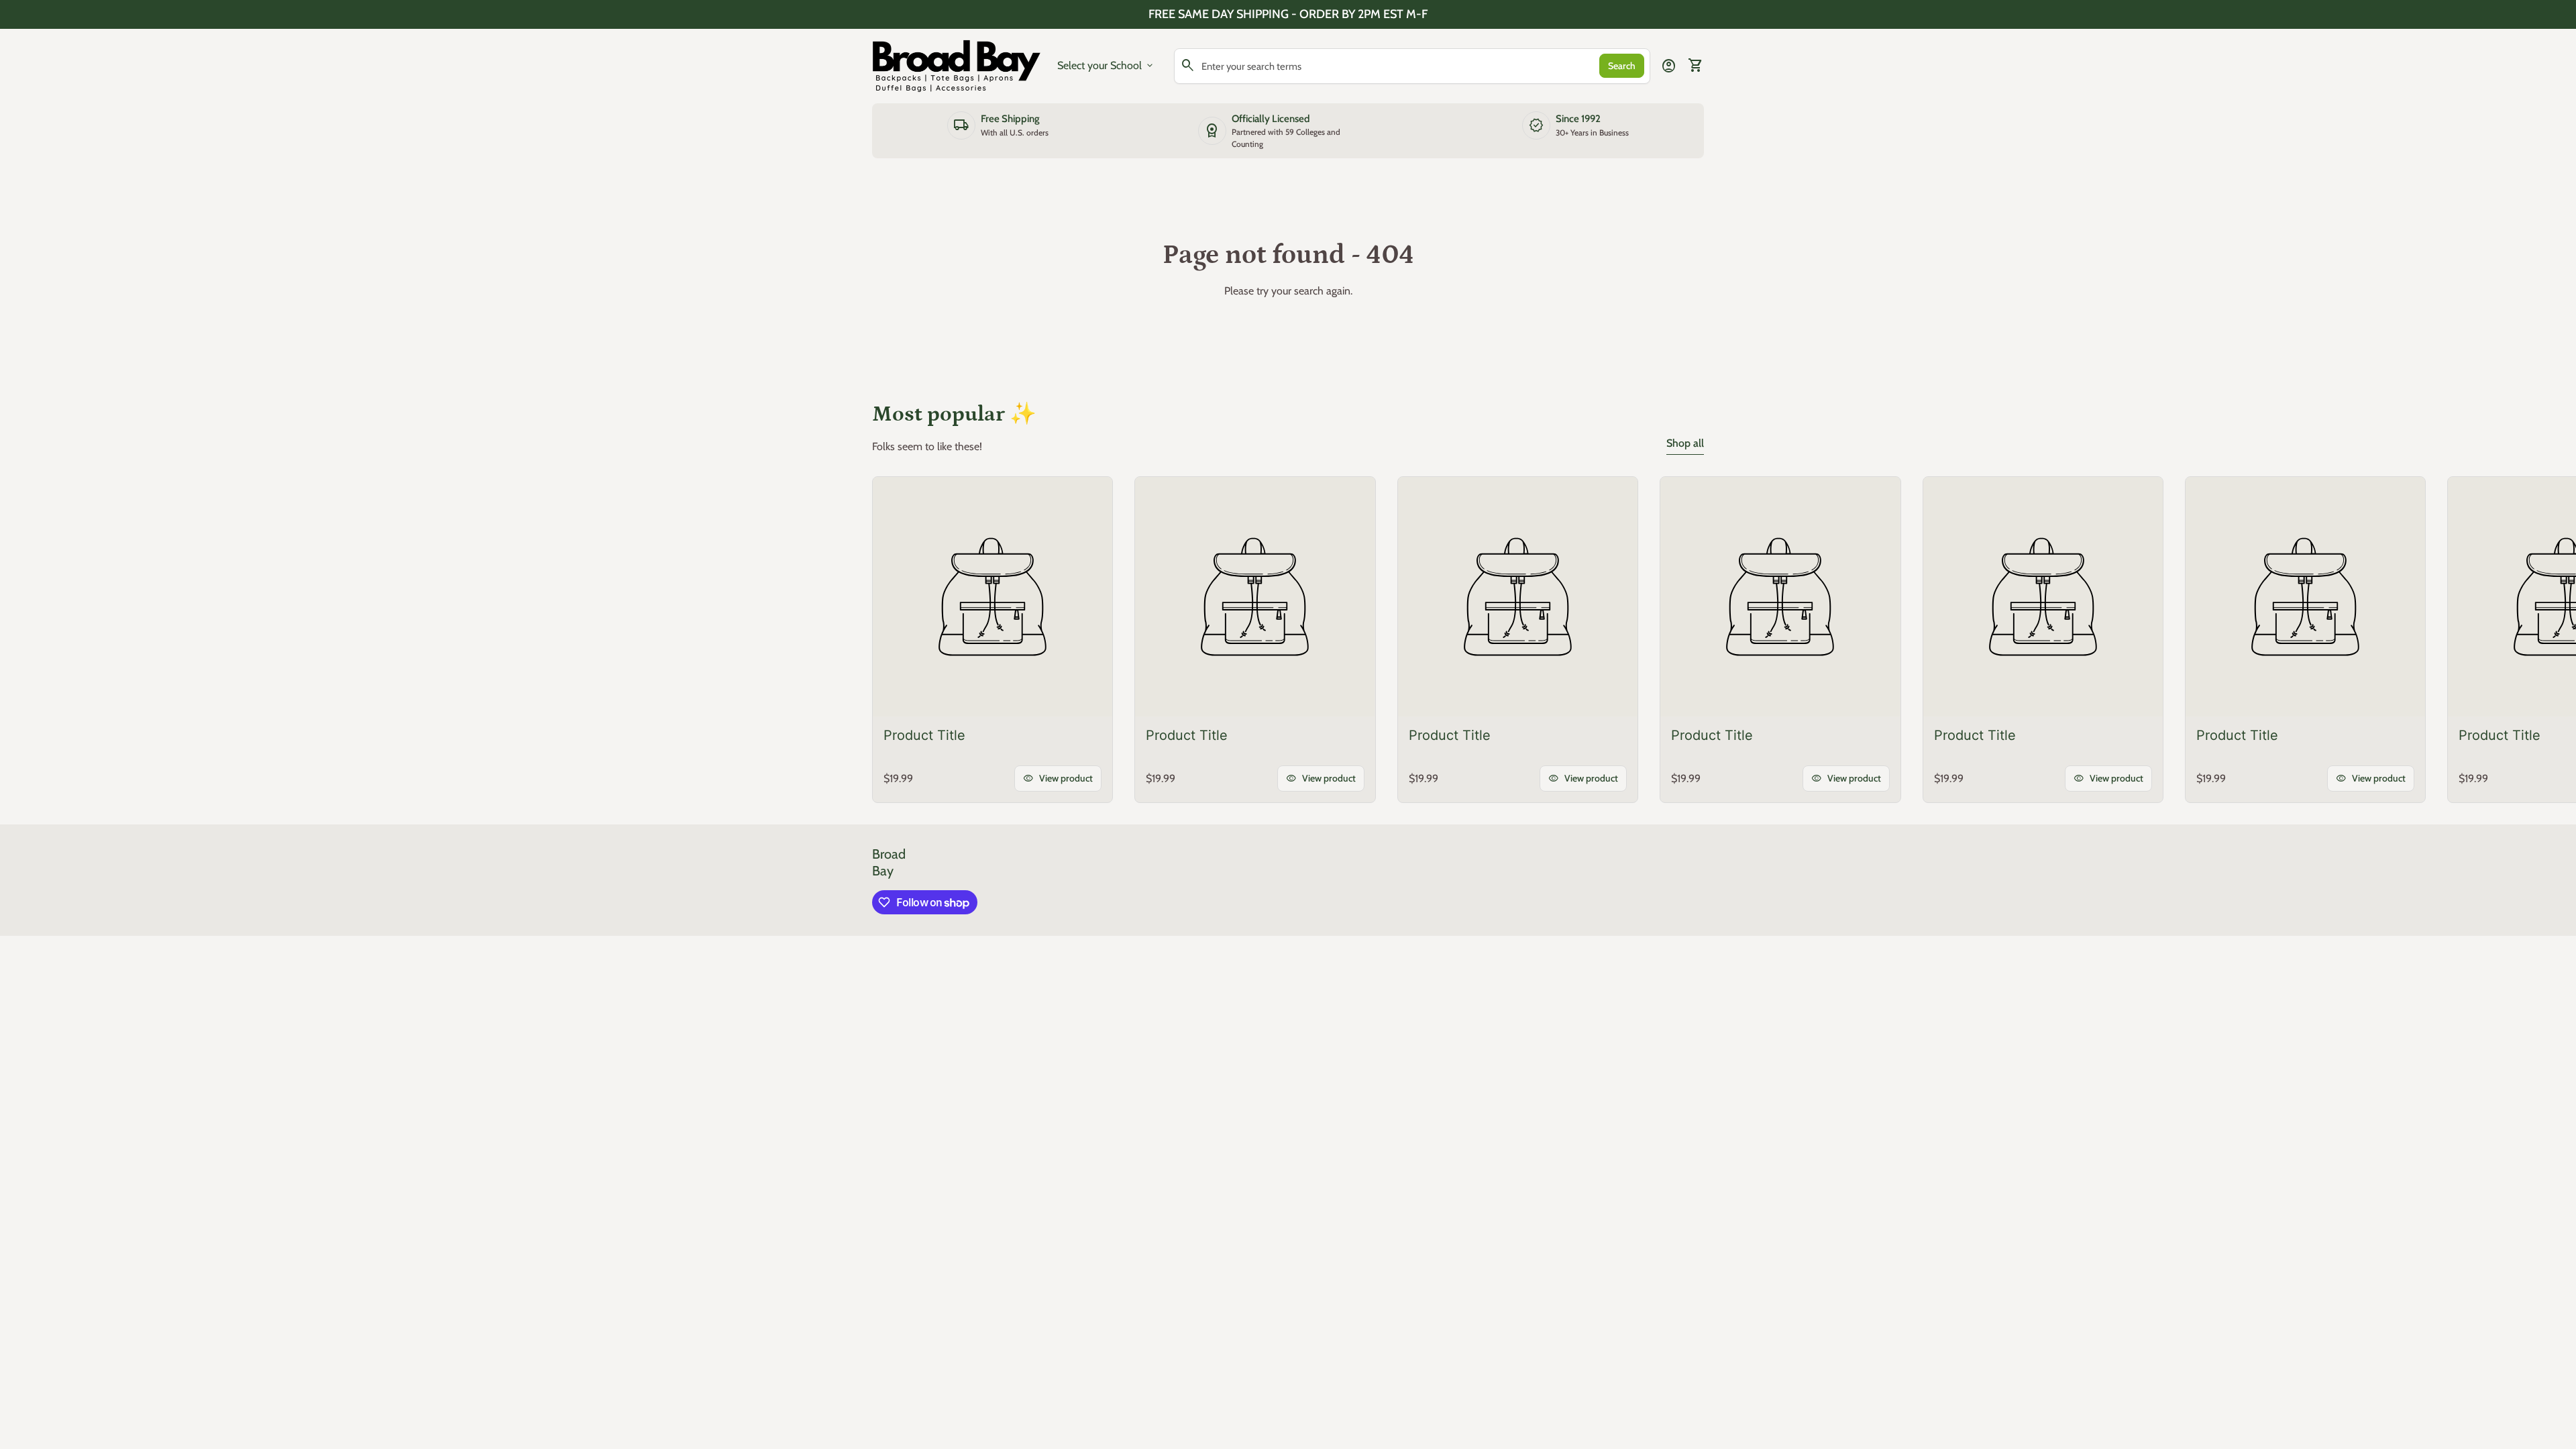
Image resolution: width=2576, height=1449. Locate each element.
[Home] (957, 65)
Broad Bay (889, 862)
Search (1622, 66)
